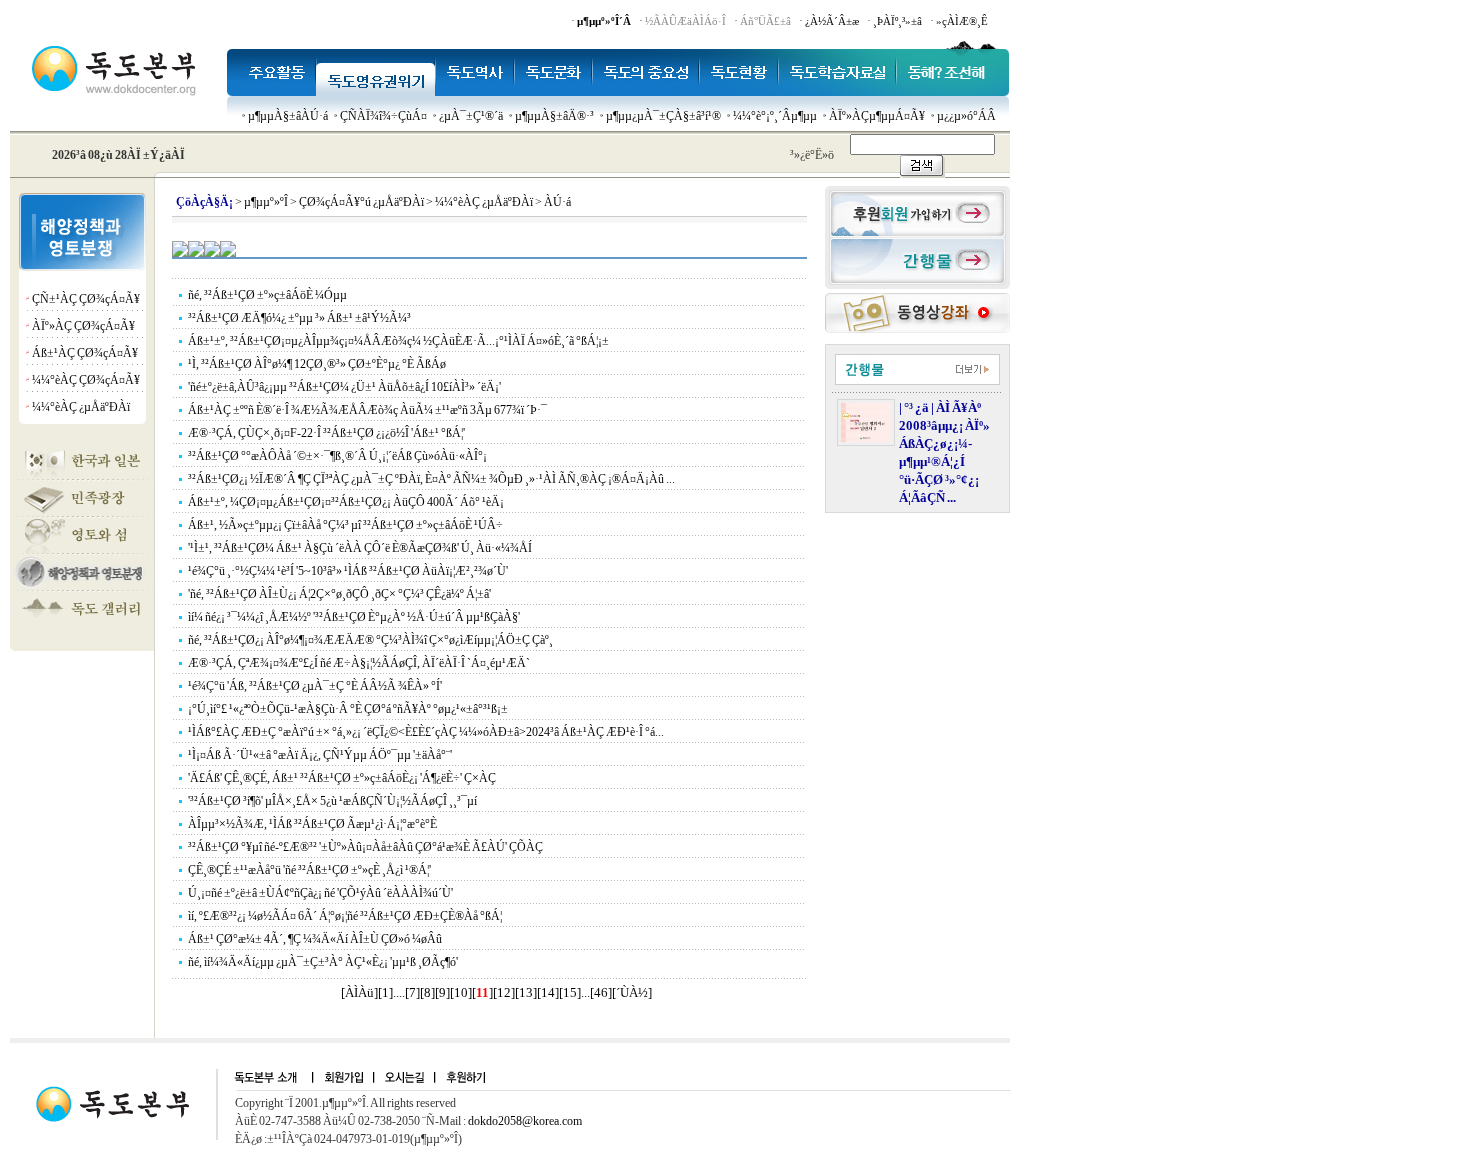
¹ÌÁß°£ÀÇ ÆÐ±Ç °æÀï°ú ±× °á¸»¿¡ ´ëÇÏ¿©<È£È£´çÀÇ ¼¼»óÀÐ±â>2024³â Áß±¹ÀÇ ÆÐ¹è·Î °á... (426, 732)
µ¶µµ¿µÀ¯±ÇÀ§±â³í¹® (663, 116)
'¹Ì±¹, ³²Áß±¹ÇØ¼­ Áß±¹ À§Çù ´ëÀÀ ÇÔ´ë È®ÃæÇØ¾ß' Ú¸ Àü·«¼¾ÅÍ (360, 548)
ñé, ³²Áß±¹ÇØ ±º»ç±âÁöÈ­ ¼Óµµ (267, 295)
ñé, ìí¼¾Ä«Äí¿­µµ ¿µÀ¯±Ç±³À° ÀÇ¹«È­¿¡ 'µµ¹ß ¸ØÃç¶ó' (323, 962)
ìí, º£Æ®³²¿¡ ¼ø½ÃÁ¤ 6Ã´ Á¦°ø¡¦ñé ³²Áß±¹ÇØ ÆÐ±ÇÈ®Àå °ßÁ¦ (345, 916)
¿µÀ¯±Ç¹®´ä (471, 116)
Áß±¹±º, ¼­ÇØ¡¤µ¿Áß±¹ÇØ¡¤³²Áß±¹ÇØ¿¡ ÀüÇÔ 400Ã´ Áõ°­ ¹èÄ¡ (346, 502)
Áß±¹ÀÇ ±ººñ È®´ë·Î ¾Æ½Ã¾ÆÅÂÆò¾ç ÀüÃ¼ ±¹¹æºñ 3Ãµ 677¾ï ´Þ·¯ (367, 410)
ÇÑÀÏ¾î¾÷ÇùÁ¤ (383, 116)
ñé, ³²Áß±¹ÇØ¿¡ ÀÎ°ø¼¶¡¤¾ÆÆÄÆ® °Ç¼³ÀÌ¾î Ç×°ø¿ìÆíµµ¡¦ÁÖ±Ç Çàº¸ (370, 640)
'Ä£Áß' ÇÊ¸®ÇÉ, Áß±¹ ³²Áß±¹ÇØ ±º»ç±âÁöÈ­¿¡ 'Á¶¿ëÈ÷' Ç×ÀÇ (342, 778)
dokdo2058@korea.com (525, 1121)
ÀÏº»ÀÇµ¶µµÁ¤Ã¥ (877, 116)
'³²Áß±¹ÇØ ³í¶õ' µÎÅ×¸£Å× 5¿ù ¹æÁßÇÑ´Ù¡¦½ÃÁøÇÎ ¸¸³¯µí (332, 801)
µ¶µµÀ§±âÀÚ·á (288, 116)
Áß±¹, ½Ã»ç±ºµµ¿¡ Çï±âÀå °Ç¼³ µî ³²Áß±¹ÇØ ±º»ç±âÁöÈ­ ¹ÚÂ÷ (345, 525)
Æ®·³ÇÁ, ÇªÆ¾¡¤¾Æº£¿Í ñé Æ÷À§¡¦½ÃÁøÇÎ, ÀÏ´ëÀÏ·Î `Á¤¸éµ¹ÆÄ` (359, 663)
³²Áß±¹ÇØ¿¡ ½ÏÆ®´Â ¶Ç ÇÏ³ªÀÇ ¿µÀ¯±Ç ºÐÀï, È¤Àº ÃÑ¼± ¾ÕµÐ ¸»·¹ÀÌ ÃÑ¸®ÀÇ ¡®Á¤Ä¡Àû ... (431, 479)
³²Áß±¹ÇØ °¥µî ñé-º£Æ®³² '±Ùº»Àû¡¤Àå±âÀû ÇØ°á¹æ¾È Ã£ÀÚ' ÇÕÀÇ (365, 847)
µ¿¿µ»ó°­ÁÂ (966, 116)
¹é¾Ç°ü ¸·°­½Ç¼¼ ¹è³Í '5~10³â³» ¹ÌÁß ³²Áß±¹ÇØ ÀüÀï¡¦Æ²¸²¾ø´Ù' (348, 571)
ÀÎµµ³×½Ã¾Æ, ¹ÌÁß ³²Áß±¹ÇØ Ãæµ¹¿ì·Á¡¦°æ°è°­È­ (312, 824)
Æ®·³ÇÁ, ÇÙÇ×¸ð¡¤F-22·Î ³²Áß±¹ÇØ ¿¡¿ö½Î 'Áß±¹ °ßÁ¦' (326, 433)
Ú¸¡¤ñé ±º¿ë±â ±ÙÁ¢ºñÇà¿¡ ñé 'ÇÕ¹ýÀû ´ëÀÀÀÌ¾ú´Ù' (320, 893)
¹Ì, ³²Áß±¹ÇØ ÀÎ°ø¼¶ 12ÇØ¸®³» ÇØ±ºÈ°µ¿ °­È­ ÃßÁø (317, 364)
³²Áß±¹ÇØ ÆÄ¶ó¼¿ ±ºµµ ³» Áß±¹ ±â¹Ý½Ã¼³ (299, 318)
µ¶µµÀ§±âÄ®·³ (554, 116)
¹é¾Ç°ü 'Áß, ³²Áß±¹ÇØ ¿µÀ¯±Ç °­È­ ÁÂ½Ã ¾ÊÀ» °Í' (315, 686)
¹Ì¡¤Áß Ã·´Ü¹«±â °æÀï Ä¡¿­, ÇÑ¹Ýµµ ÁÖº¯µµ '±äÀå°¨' (320, 755)
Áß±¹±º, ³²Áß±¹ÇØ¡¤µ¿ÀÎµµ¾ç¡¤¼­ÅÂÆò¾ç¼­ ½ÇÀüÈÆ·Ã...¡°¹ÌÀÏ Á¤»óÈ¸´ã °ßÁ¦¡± (398, 341)
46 (601, 992)
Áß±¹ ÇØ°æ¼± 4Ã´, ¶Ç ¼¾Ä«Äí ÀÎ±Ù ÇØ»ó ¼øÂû (315, 939)
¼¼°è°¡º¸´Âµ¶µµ (775, 116)
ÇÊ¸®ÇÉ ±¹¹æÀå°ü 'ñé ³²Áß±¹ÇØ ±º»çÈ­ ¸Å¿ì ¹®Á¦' (309, 870)
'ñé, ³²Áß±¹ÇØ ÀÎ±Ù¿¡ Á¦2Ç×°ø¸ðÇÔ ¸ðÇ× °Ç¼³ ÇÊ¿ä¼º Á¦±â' (339, 594)
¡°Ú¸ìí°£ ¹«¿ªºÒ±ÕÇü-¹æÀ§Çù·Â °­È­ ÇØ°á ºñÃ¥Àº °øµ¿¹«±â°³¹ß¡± (348, 709)
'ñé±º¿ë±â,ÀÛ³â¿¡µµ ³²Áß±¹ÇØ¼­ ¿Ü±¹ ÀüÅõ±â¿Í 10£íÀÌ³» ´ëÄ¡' (344, 387)
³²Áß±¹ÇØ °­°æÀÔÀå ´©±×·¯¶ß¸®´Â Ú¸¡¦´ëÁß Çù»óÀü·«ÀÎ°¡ (337, 456)
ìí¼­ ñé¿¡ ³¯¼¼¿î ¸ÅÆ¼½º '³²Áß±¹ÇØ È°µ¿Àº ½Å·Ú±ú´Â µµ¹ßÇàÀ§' (354, 617)
